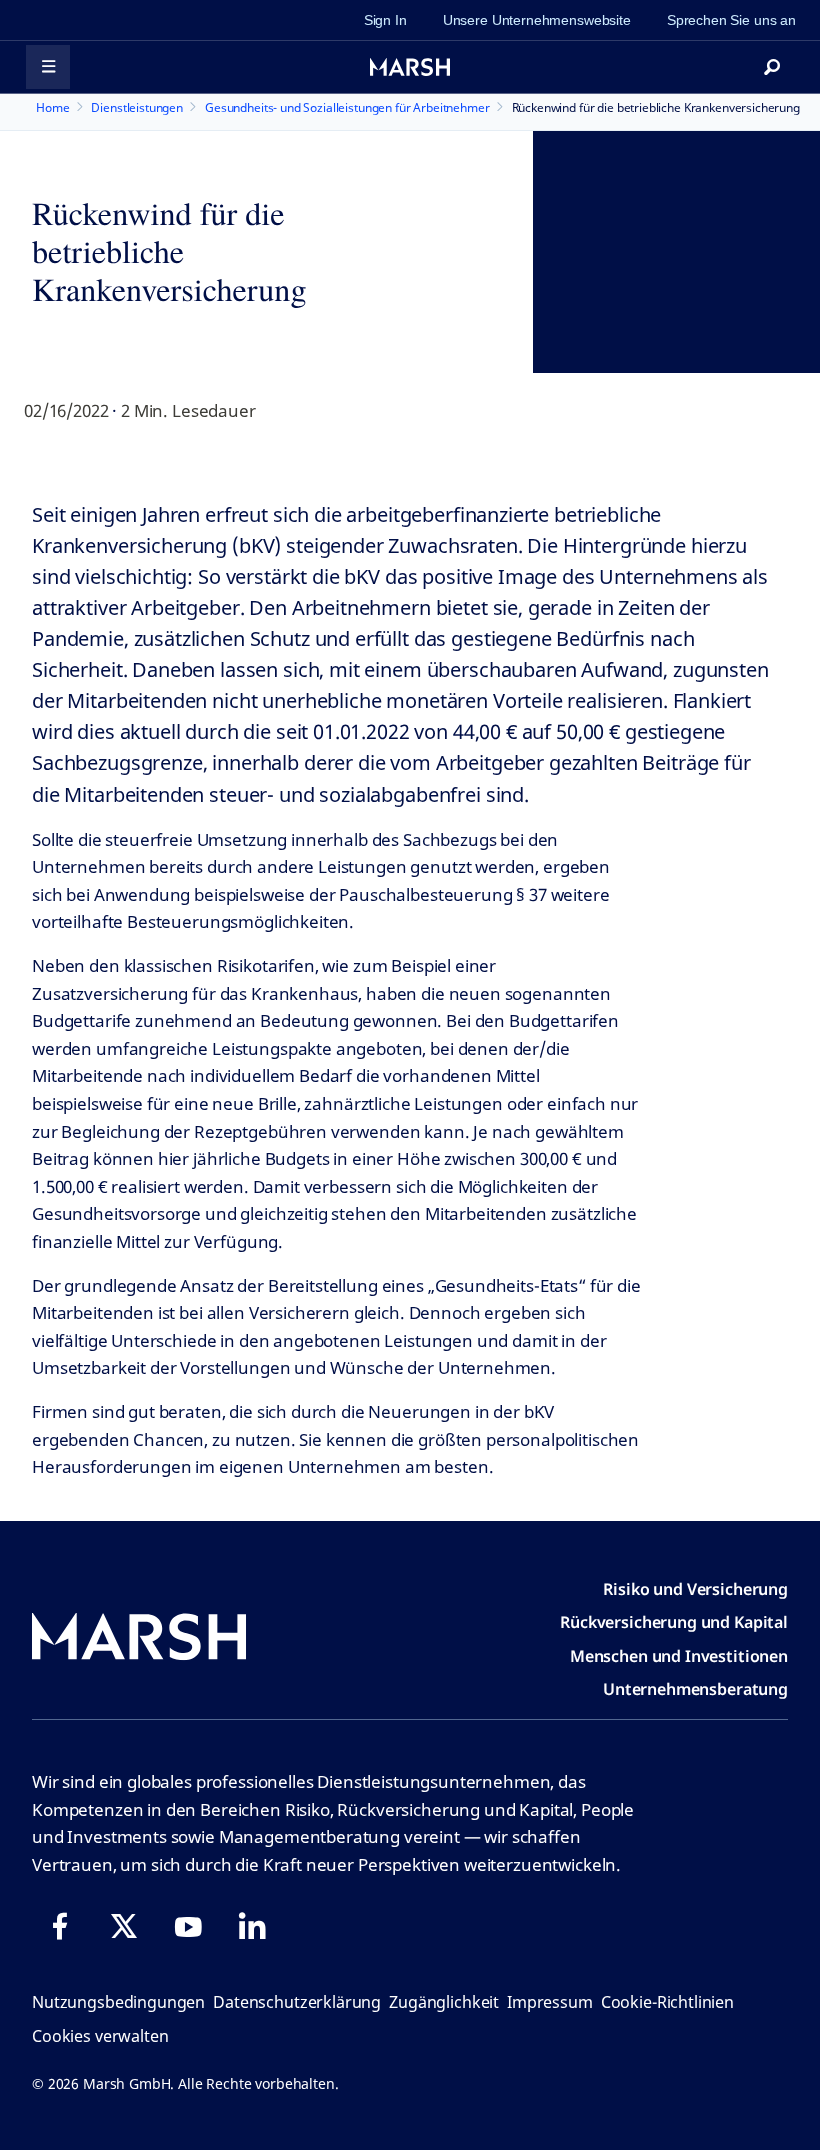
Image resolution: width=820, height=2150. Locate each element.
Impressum (550, 2002)
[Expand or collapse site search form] (772, 67)
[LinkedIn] (252, 1926)
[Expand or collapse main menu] (48, 67)
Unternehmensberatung (695, 1689)
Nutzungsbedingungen (118, 2002)
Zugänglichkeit (444, 2002)
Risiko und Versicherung (695, 1589)
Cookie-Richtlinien (667, 2002)
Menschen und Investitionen (679, 1656)
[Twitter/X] (124, 1926)
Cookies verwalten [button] (100, 2036)
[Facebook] (60, 1926)
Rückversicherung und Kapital (674, 1622)
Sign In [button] (385, 20)
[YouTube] (188, 1926)
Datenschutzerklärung (297, 2002)
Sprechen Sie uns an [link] (731, 20)
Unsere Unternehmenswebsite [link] (537, 20)
